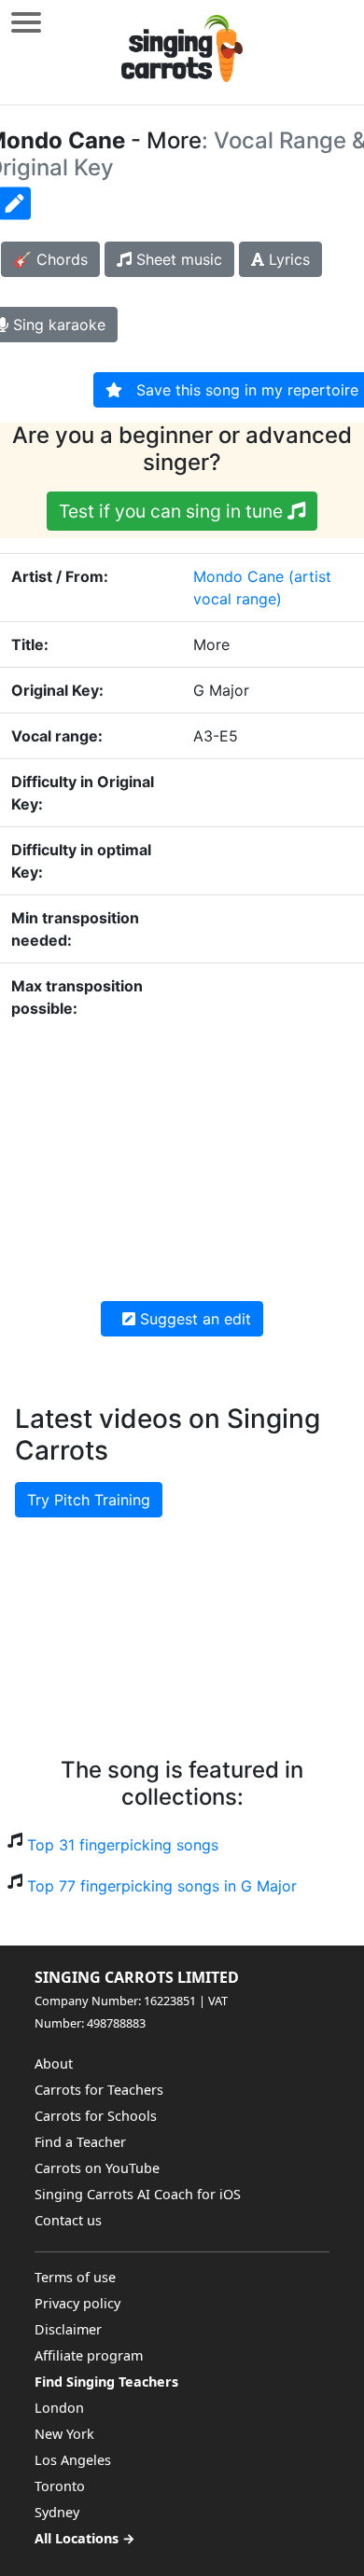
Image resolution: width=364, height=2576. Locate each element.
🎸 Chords (50, 259)
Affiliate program (89, 2355)
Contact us (68, 2220)
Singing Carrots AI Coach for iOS (138, 2194)
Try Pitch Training (89, 1500)
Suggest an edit (193, 1319)
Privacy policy (77, 2303)
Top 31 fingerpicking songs (123, 1845)
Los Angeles (73, 2460)
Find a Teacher (80, 2142)
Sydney (57, 2512)
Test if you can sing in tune (173, 511)
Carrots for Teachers (99, 2090)
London (59, 2408)
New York (64, 2434)
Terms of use (75, 2277)
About (54, 2064)
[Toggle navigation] (26, 22)
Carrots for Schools (96, 2116)
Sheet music (177, 259)
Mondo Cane (238, 576)
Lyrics (287, 259)
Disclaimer (68, 2329)
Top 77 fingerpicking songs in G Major (162, 1886)
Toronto (60, 2486)
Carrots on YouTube (97, 2168)
